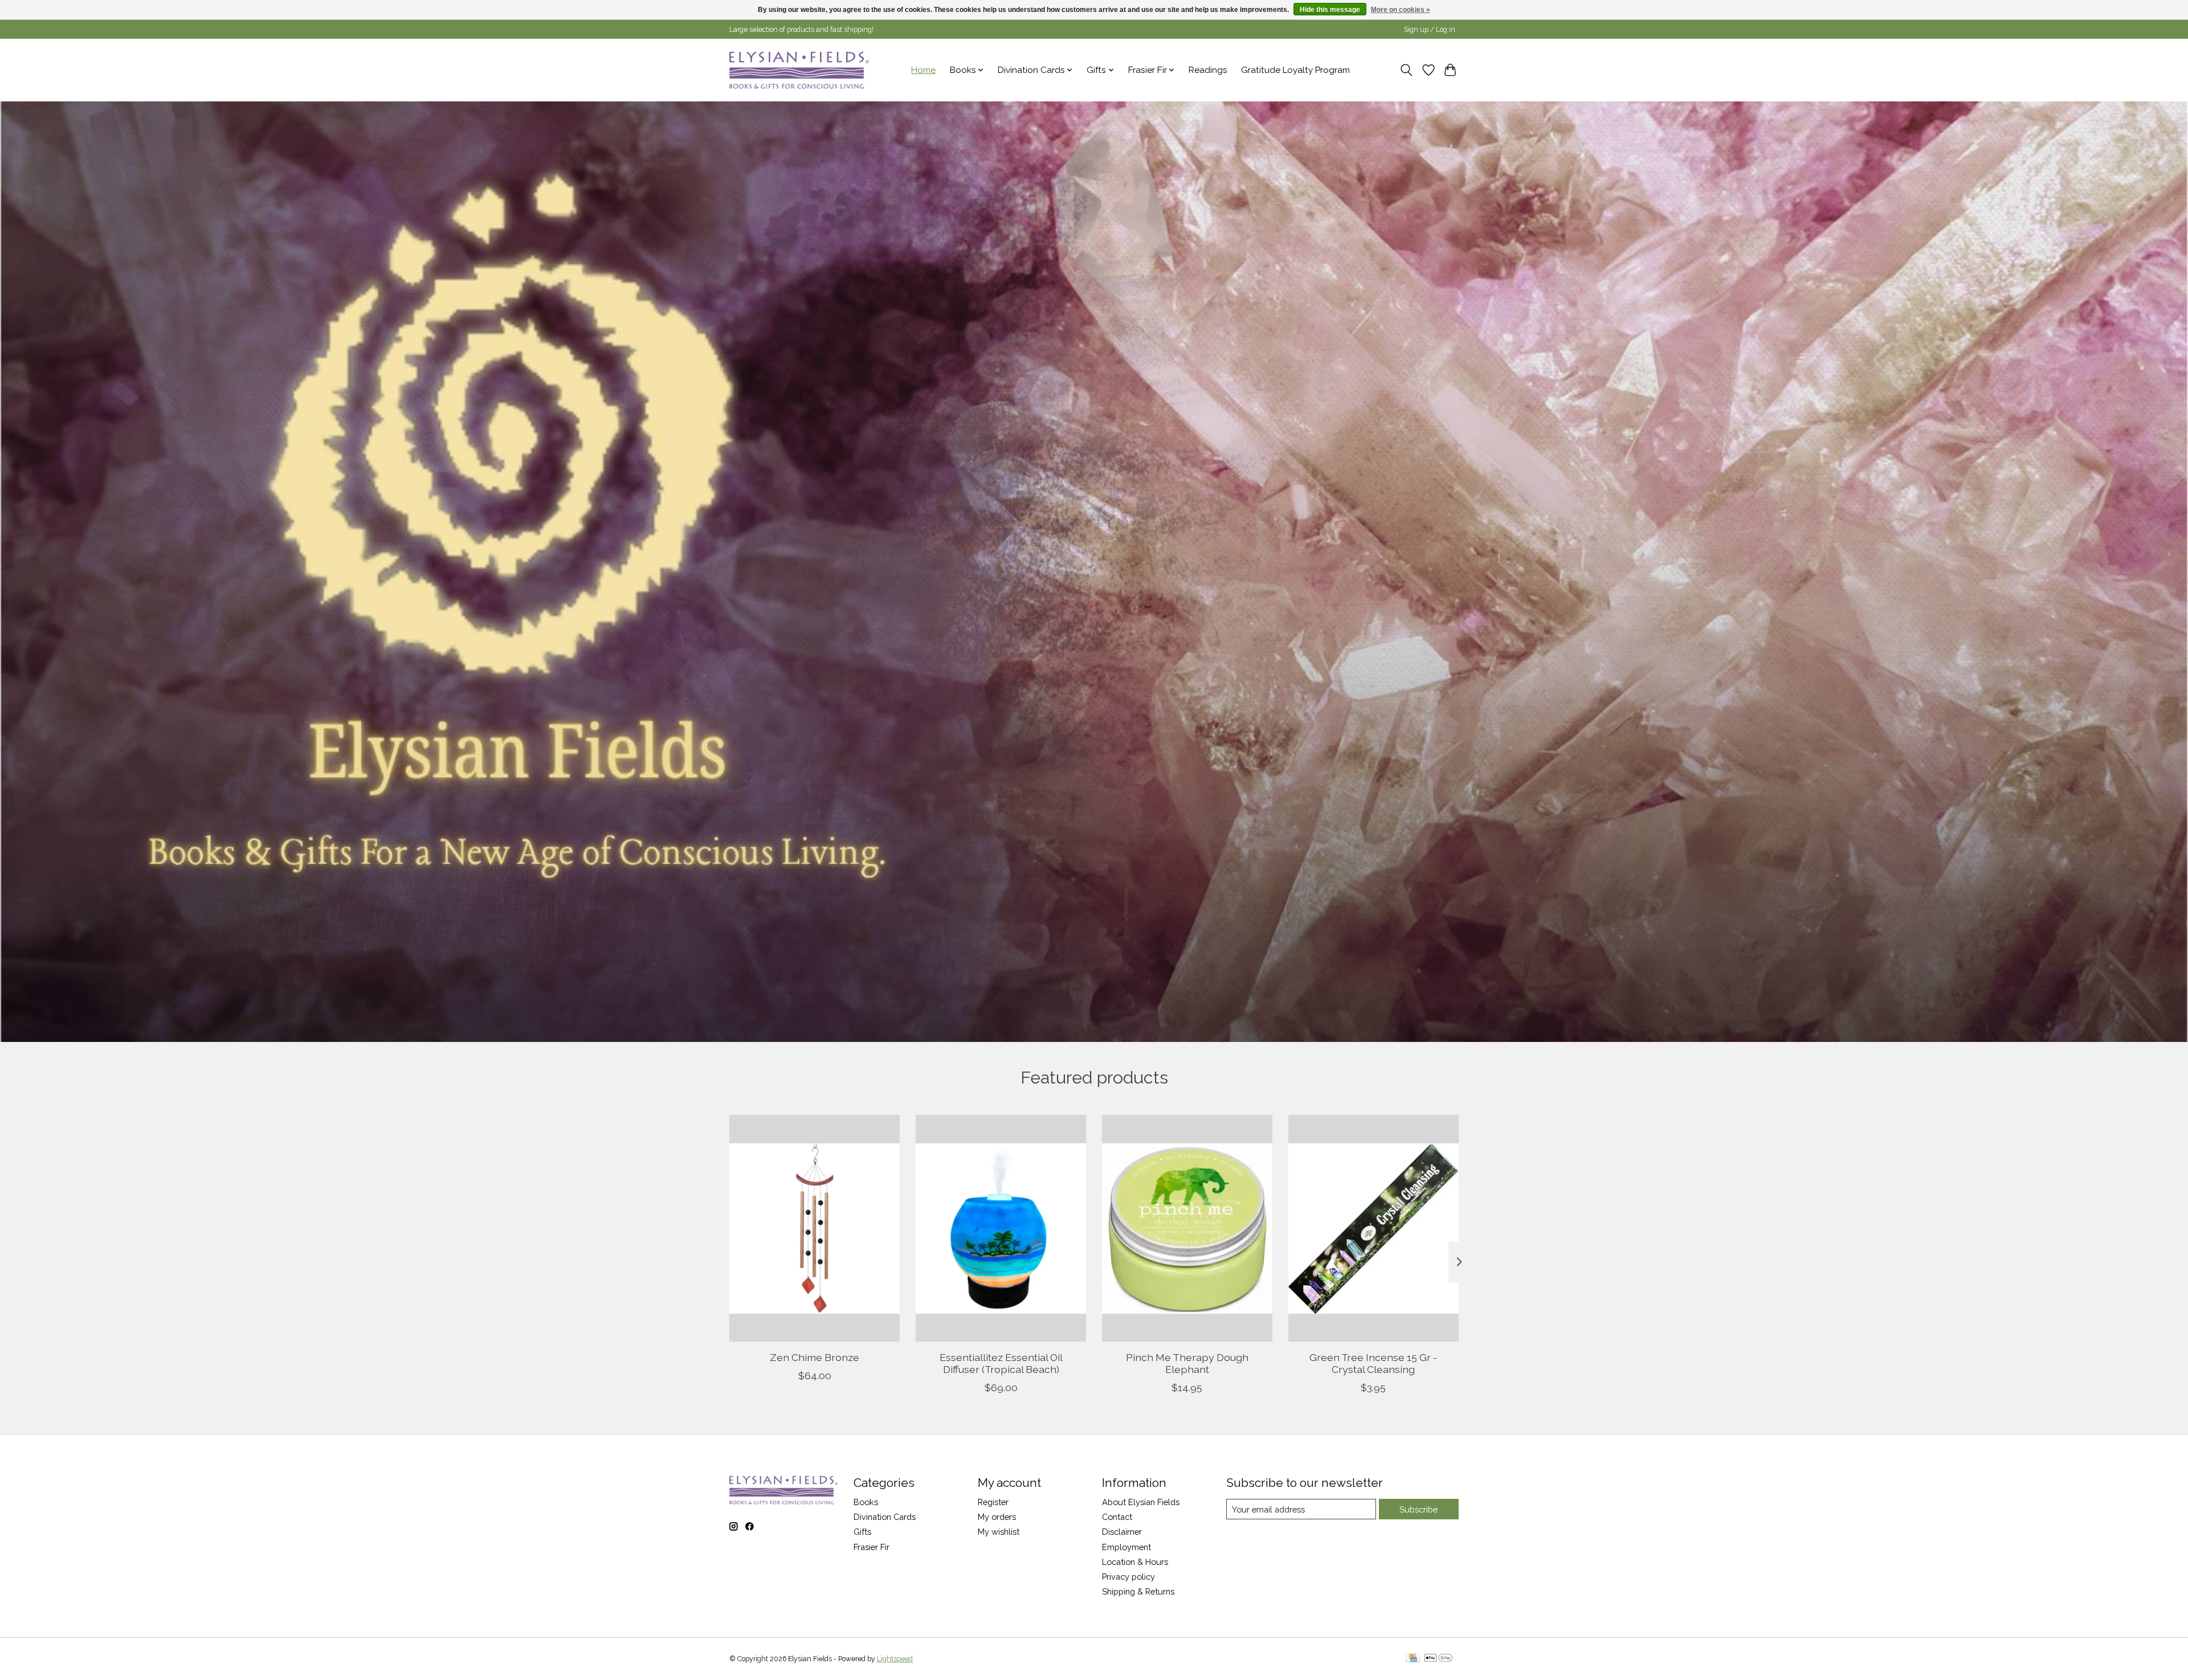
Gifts (862, 1532)
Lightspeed (895, 1659)
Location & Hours (1135, 1562)
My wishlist (999, 1532)
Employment (1126, 1547)
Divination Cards (885, 1517)
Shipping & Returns (1138, 1591)
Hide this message (1330, 10)
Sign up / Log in (1430, 30)
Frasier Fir (871, 1547)
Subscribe (1418, 1509)
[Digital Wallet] (1438, 1659)
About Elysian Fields (1141, 1502)
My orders (997, 1517)
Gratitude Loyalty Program (1295, 70)
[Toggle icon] (1407, 70)
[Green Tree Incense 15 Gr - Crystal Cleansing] (1373, 1228)
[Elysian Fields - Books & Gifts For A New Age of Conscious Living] (799, 70)
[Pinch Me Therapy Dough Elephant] (1187, 1228)
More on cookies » (1401, 10)
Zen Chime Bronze (815, 1357)
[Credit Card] (1413, 1659)
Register (993, 1502)
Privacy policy (1128, 1577)
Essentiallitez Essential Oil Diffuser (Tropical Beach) (1001, 1363)
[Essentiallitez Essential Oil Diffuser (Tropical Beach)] (1001, 1228)
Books (866, 1502)
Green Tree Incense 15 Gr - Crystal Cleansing (1373, 1363)
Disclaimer (1122, 1532)
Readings (1208, 70)
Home (923, 70)
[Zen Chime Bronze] (815, 1228)
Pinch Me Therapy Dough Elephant (1187, 1363)
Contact (1117, 1517)
